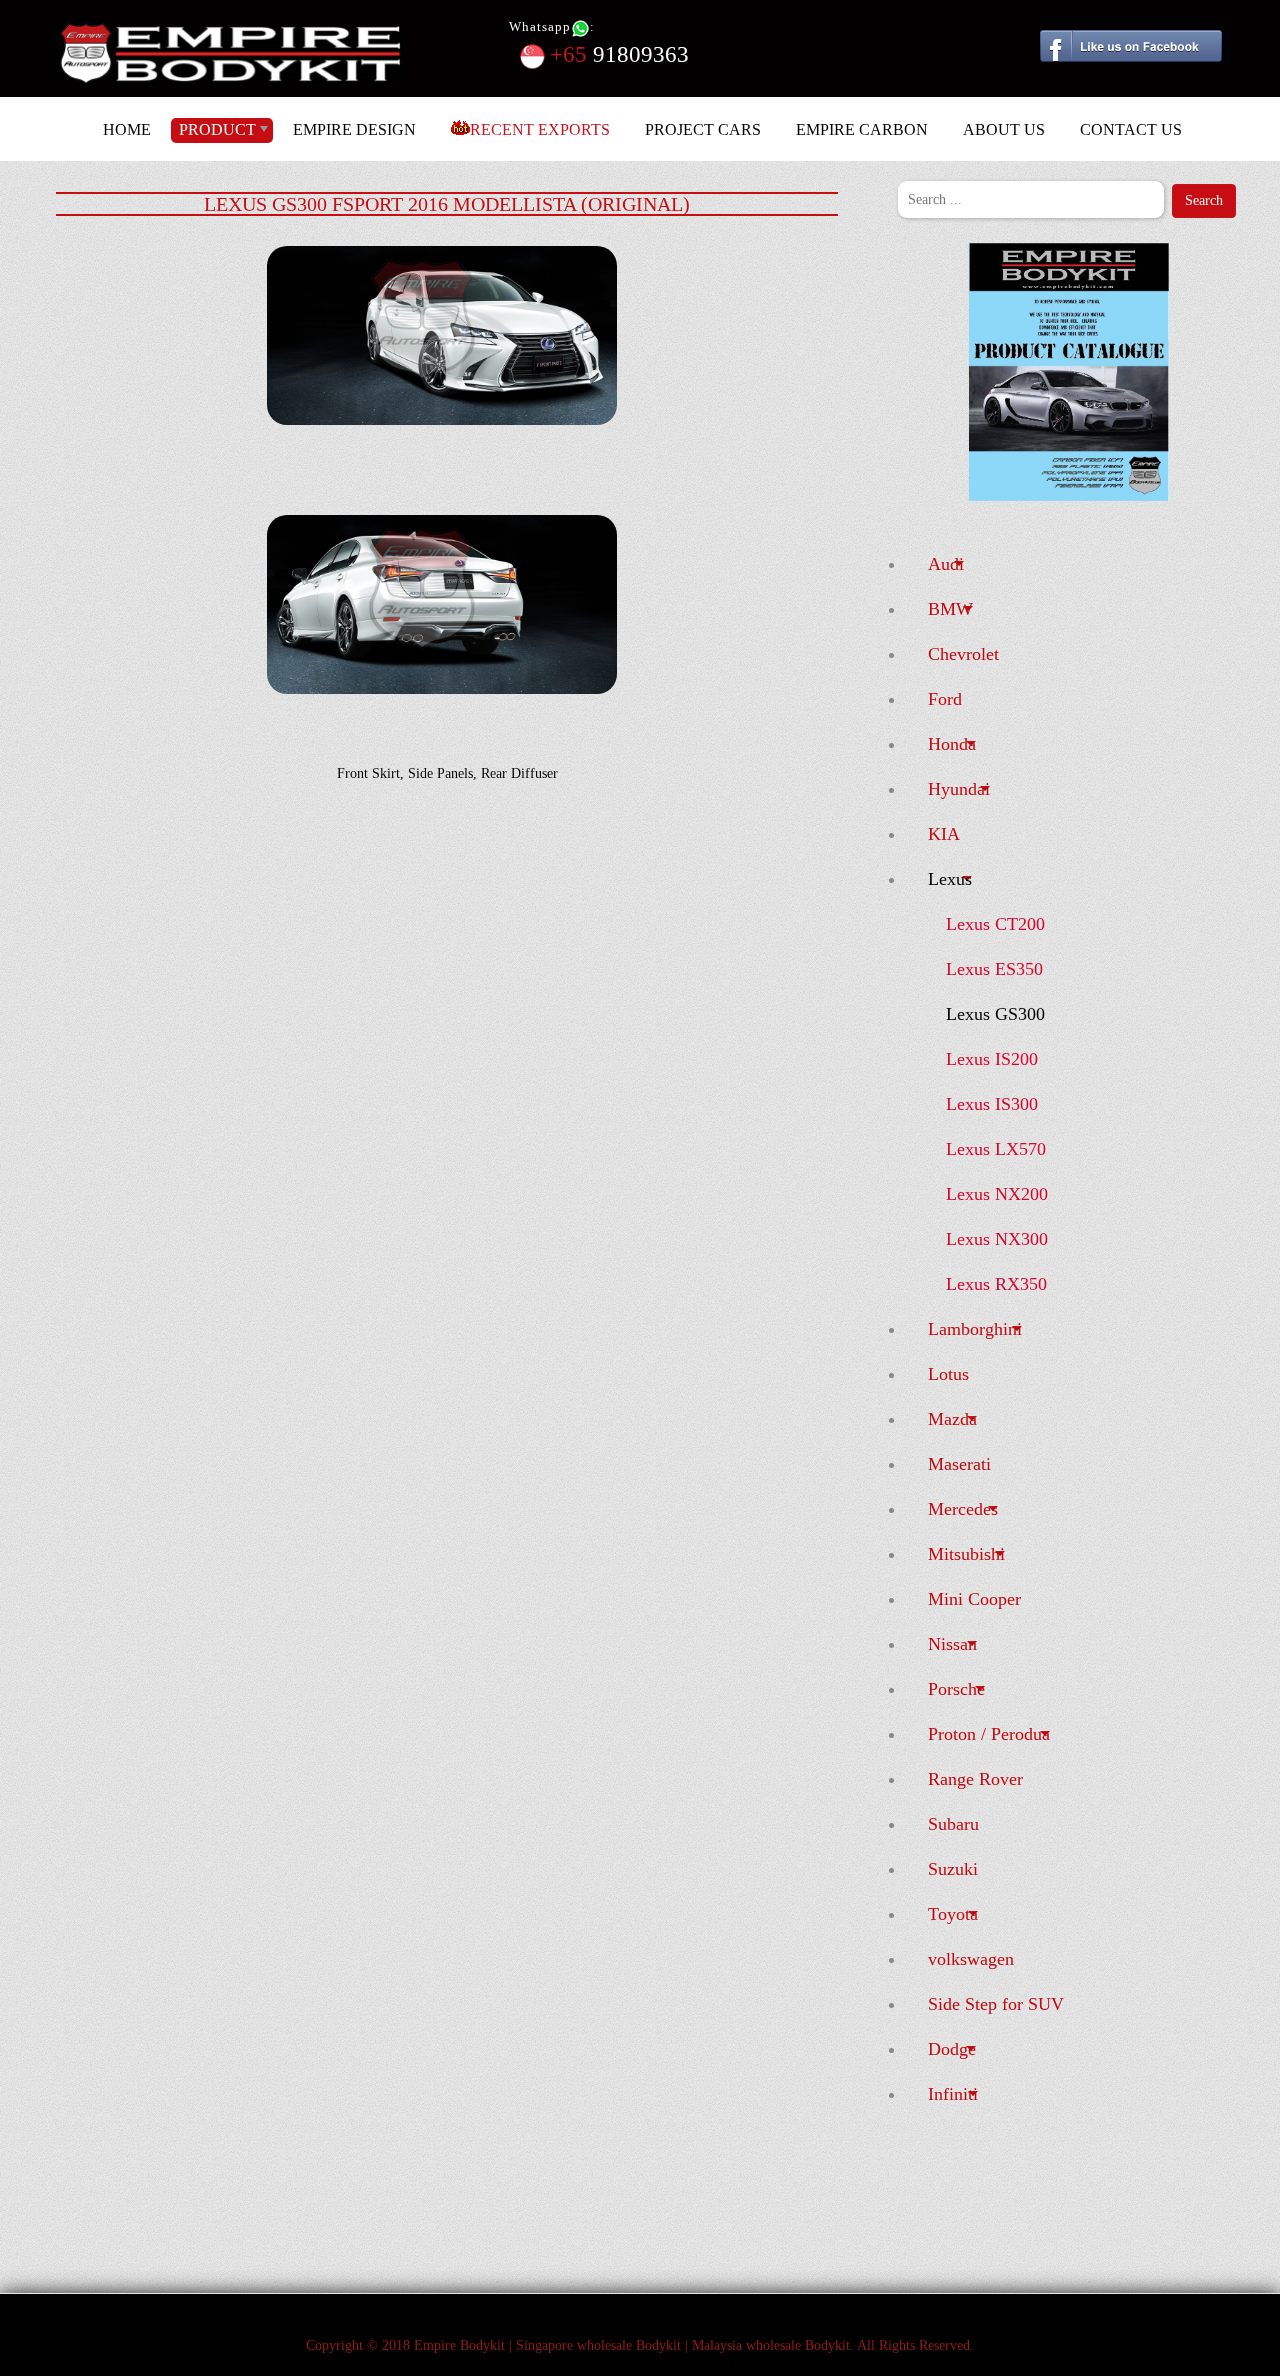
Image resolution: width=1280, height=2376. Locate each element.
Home (127, 129)
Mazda (952, 1419)
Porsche (956, 1689)
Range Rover (975, 1779)
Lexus (950, 879)
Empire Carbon (862, 129)
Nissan (952, 1644)
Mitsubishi (966, 1554)
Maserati (959, 1464)
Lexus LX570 (996, 1149)
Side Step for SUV (996, 2004)
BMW (950, 609)
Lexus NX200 (997, 1194)
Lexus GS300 (995, 1014)
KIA (944, 834)
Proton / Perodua (989, 1734)
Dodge (952, 2049)
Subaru (953, 1824)
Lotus (948, 1374)
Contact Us (1131, 129)
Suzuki (953, 1869)
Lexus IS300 (992, 1104)
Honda (952, 744)
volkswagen (971, 1959)
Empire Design (354, 129)
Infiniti (953, 2094)
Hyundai (959, 789)
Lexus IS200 (992, 1059)
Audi (946, 564)
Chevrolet (963, 654)
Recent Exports (540, 129)
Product (217, 129)
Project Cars (703, 129)
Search (1204, 200)
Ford (945, 699)
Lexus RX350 (996, 1284)
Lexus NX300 (997, 1239)
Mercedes (963, 1509)
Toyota (953, 1914)
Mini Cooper (974, 1599)
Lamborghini (975, 1329)
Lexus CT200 (995, 924)
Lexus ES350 (994, 969)
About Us (1004, 129)
